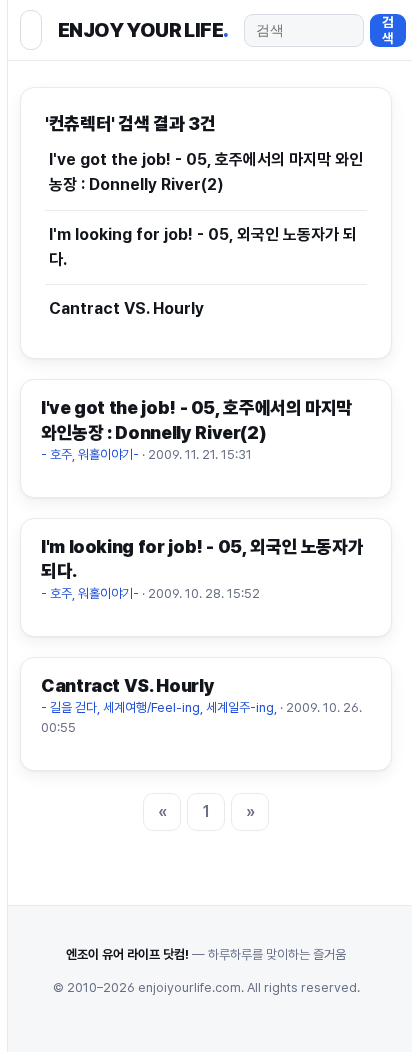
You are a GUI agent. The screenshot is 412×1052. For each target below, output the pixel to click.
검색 (388, 30)
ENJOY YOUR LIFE (143, 30)
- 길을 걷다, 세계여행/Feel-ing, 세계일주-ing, (159, 707)
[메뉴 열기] (31, 30)
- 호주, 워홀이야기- (90, 454)
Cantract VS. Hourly (126, 308)
